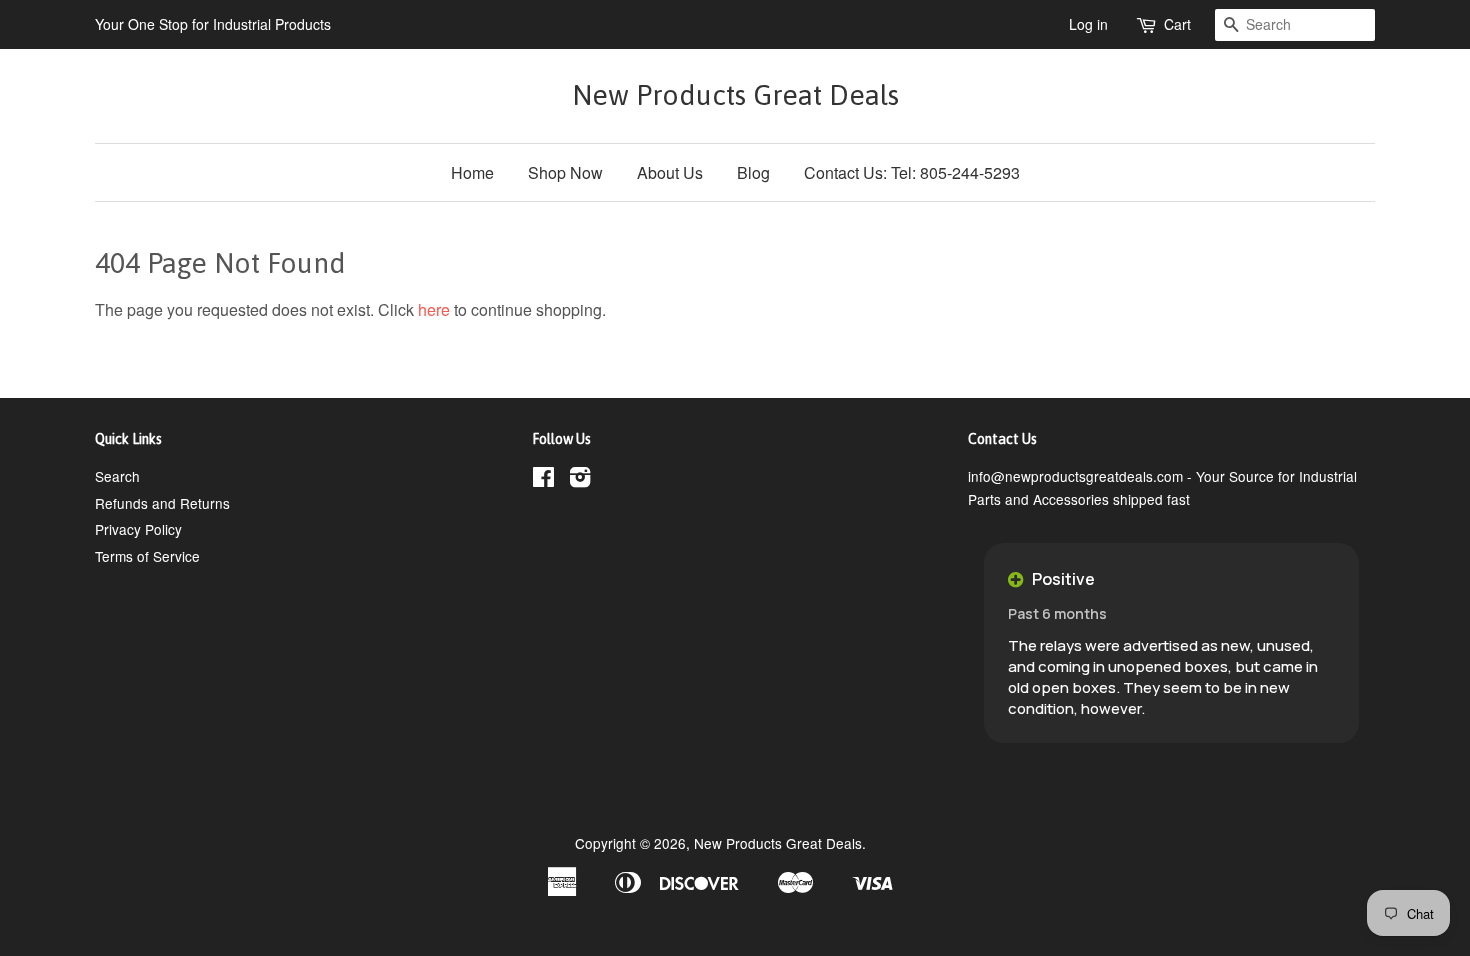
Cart (1177, 24)
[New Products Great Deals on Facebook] (543, 480)
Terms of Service (147, 556)
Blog (753, 172)
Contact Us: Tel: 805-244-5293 (912, 172)
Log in (1088, 24)
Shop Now (565, 172)
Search (117, 476)
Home (472, 172)
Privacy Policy (138, 529)
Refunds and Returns (162, 503)
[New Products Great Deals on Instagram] (580, 480)
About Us (670, 172)
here (434, 309)
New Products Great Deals (735, 95)
